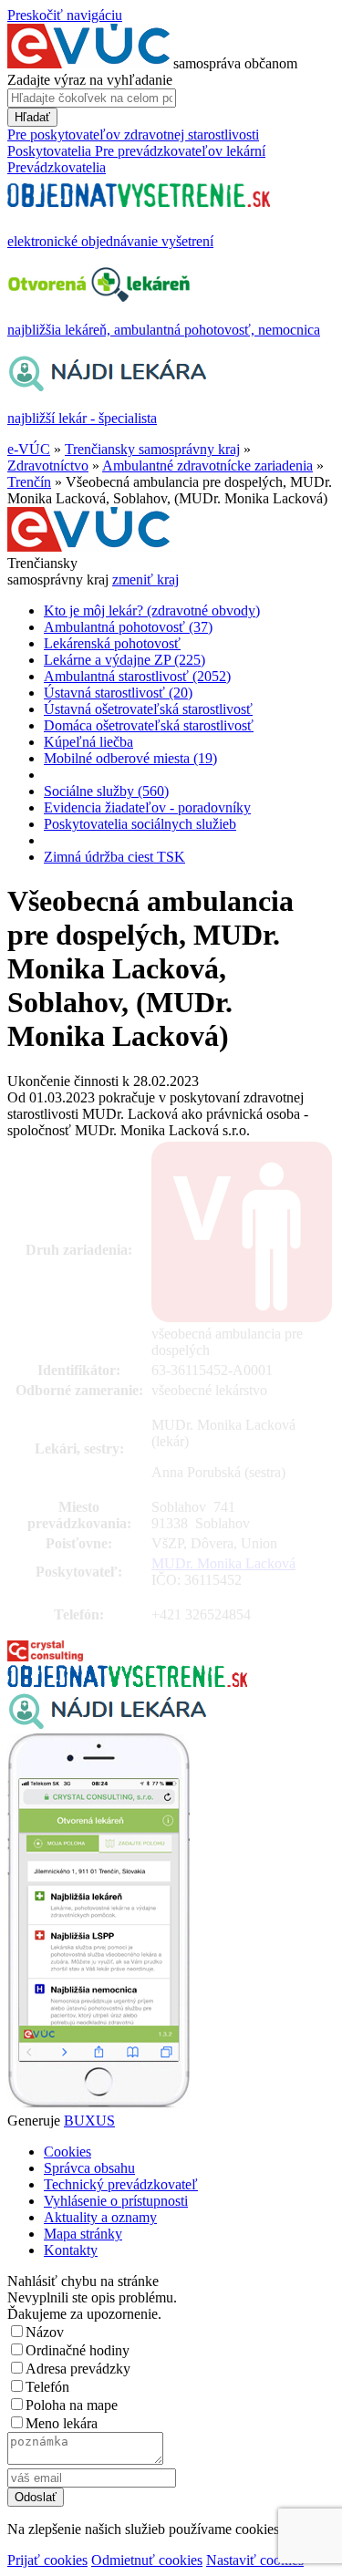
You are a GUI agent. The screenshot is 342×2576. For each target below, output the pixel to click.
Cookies (67, 2152)
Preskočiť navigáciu (65, 15)
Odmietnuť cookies (147, 2560)
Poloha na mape (72, 2405)
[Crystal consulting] (45, 1656)
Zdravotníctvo (48, 466)
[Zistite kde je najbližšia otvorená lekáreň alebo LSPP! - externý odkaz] (98, 2104)
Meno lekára (62, 2423)
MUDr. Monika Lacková (223, 1563)
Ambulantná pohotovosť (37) (128, 627)
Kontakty (71, 2250)
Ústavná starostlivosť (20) (118, 693)
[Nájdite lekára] (107, 1725)
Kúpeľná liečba (88, 742)
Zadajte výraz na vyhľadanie (90, 80)
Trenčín (29, 482)
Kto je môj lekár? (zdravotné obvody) (152, 610)
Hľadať (32, 117)
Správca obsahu (89, 2168)
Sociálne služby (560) (106, 791)
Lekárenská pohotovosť (112, 643)
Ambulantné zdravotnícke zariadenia (207, 466)
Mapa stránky (83, 2234)
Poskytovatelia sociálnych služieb (140, 824)
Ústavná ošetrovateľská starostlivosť (148, 709)
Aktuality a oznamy (100, 2217)
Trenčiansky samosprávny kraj (152, 449)
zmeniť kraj (145, 579)
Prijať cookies (47, 2560)
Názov (45, 2332)
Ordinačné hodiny (78, 2350)
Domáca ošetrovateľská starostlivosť (149, 725)
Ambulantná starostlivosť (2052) (137, 676)
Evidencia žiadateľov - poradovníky (147, 807)
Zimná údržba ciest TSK (114, 857)
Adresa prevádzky (78, 2369)
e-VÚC (29, 449)
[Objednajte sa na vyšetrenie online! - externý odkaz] (127, 1682)
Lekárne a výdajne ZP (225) (124, 660)
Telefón (47, 2387)
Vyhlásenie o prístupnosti (116, 2201)
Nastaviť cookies (255, 2560)
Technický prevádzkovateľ (121, 2184)
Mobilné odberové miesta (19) (130, 758)
